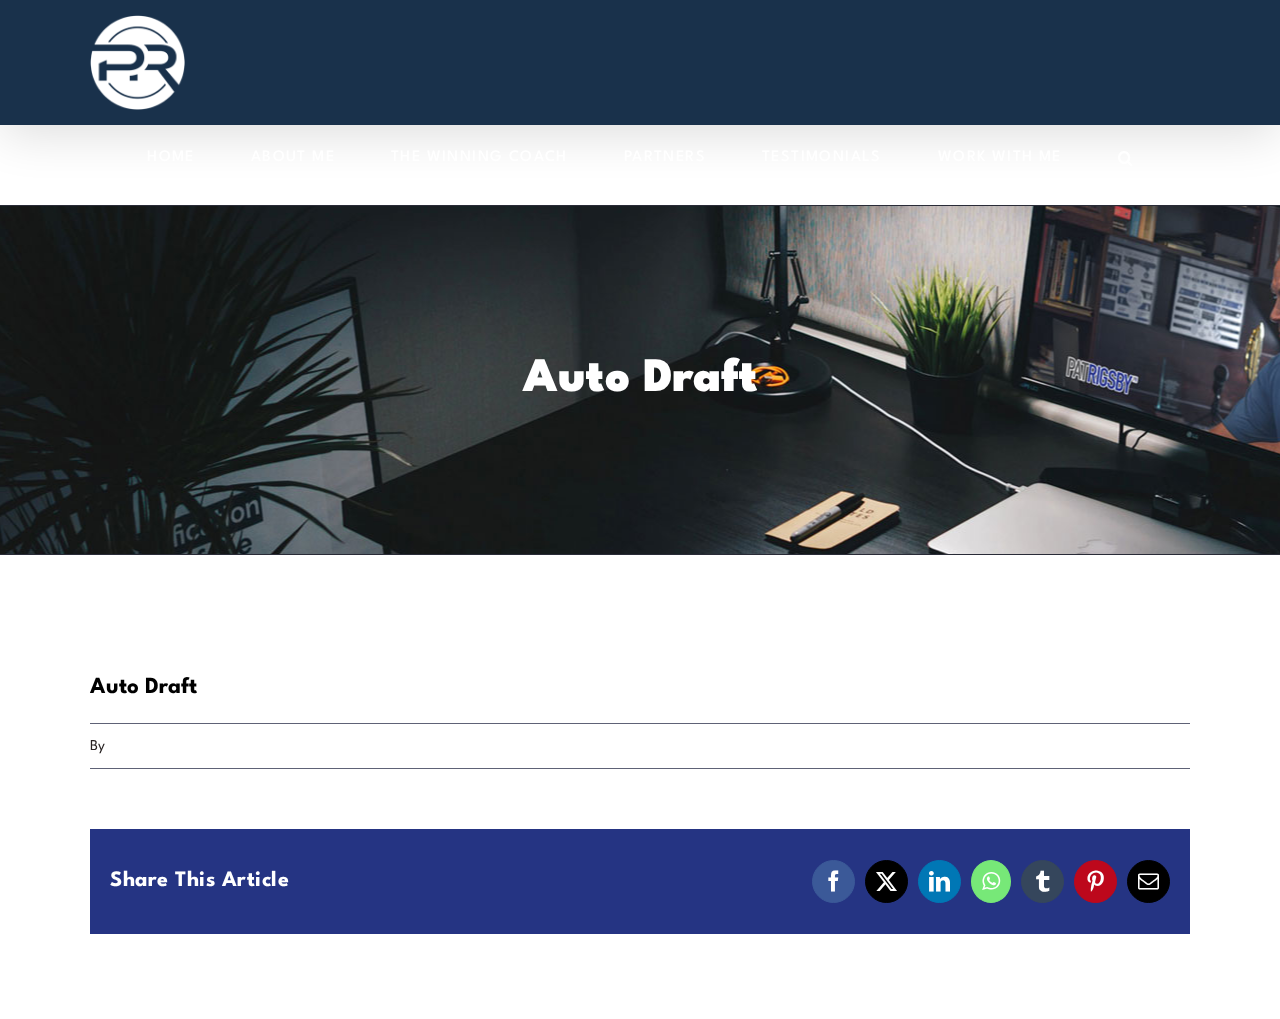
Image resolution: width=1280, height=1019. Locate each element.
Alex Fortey (144, 746)
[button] (1126, 157)
